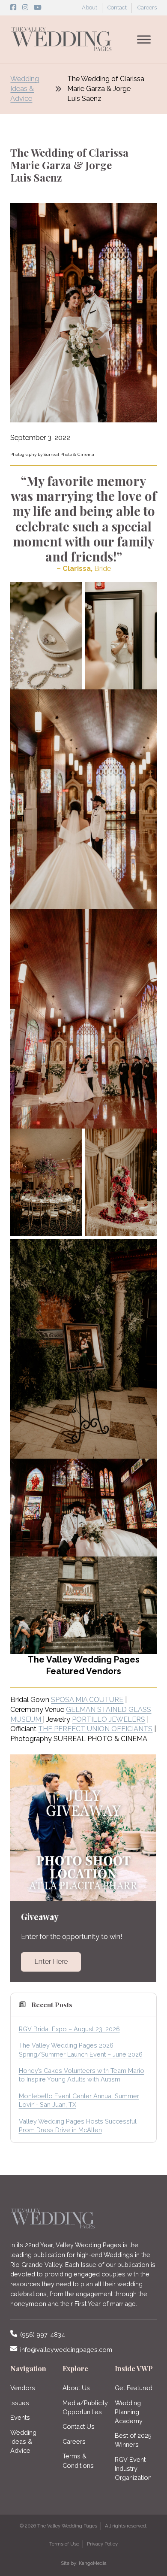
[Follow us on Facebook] (13, 8)
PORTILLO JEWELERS (109, 1719)
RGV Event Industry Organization (133, 2468)
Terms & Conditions (78, 2461)
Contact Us (79, 2426)
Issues (20, 2403)
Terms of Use (64, 2544)
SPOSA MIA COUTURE (87, 1700)
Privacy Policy (102, 2544)
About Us (76, 2388)
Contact (117, 8)
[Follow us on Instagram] (25, 8)
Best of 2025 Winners (133, 2440)
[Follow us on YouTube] (38, 8)
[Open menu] (144, 39)
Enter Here (51, 1962)
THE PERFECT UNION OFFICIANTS (95, 1729)
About (89, 8)
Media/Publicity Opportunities (83, 2407)
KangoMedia (93, 2563)
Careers (147, 8)
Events (20, 2417)
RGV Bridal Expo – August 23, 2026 (69, 2029)
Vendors (23, 2388)
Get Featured (134, 2388)
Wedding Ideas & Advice (25, 89)
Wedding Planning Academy (129, 2412)
